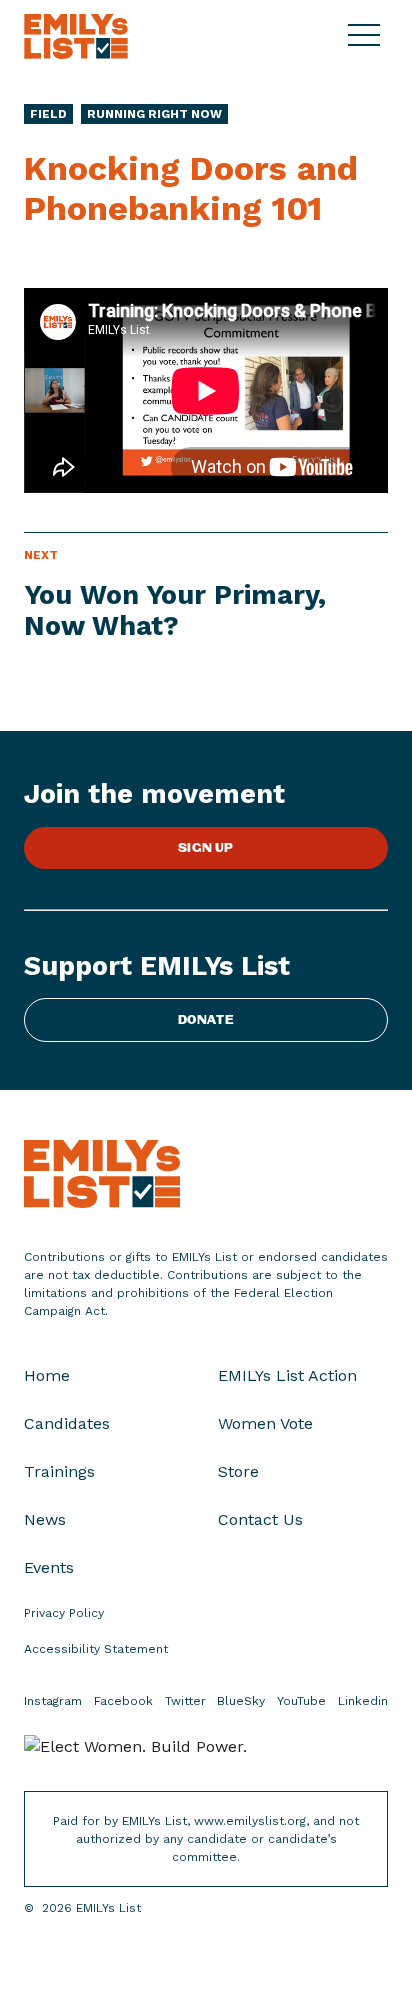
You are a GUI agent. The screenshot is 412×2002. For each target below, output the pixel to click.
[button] (368, 36)
